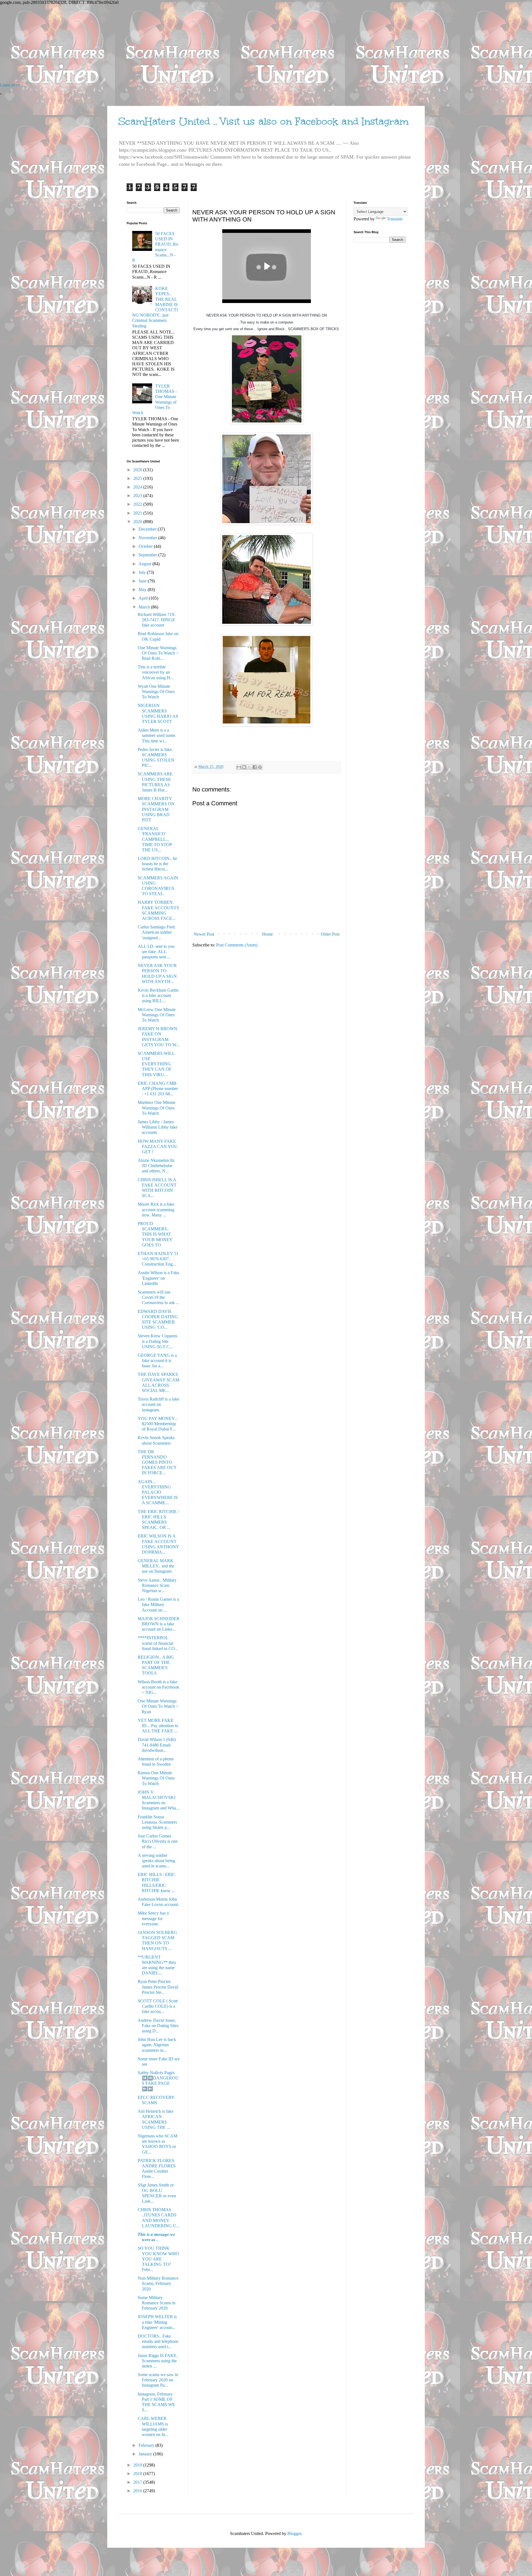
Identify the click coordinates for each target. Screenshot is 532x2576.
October (146, 546)
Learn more (10, 85)
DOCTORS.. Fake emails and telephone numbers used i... (158, 2341)
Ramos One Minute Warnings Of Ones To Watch (156, 1778)
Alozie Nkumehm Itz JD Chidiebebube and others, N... (156, 1166)
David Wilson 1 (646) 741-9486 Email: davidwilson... (157, 1745)
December (148, 529)
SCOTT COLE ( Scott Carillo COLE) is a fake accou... (158, 2006)
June (143, 581)
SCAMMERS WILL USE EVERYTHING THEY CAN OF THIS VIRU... (156, 1064)
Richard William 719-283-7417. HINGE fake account (157, 620)
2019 (138, 2465)
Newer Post (204, 934)
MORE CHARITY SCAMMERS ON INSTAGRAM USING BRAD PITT (156, 809)
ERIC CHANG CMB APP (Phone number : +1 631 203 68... (158, 1089)
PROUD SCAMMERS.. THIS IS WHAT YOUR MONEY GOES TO (155, 1234)
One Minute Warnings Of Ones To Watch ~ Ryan (158, 1706)
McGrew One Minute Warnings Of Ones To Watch (157, 1015)
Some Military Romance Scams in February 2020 (157, 2303)
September (148, 555)
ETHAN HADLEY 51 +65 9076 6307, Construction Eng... (158, 1259)
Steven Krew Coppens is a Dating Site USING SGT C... (158, 1341)
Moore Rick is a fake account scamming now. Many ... (156, 1209)
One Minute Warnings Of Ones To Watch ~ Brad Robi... (158, 653)
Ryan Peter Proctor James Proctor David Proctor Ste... (158, 1987)
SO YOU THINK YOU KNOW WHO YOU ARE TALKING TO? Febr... (158, 2259)
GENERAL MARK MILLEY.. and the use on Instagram (156, 1566)
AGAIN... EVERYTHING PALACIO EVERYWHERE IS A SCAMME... (158, 1492)
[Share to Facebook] (255, 767)
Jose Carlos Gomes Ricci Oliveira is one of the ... (158, 1841)
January (146, 2454)
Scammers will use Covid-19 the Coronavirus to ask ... (158, 1297)
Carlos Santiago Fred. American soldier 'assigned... (157, 932)
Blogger (294, 2533)
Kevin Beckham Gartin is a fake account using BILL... (158, 995)
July (143, 572)
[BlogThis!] (244, 767)
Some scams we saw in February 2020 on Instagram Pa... (158, 2380)
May (143, 590)
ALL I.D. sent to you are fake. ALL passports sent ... (156, 952)
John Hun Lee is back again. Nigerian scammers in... (157, 2045)
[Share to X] (249, 767)
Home (268, 934)
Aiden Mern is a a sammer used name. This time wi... (157, 735)
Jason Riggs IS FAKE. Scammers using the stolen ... (158, 2361)
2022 (138, 504)
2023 (138, 496)
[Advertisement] (166, 44)
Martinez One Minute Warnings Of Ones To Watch (157, 1108)
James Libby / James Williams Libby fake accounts (158, 1127)
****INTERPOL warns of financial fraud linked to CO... (158, 1643)
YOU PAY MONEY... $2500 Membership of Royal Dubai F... (158, 1424)
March (145, 607)
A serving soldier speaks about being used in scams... (156, 1861)
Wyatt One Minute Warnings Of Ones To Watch (156, 692)
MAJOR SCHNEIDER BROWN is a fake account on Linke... (159, 1624)
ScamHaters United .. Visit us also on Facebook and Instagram (264, 121)
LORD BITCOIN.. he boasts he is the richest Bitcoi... (157, 864)
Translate (395, 219)
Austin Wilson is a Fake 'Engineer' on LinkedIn (158, 1278)
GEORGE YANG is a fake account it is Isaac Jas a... (157, 1360)
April (144, 598)
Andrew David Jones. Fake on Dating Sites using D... (158, 2026)
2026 (138, 470)
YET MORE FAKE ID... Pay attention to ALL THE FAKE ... (158, 1726)
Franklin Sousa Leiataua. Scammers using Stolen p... (157, 1822)
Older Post (330, 934)
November (148, 538)
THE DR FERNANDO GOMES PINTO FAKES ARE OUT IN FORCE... (157, 1462)
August (145, 564)
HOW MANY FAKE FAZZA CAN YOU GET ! (158, 1146)
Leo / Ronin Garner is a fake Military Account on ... (158, 1604)
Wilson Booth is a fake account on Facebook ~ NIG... (158, 1687)
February (147, 2445)
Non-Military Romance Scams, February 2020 (158, 2283)
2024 (138, 487)
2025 (138, 478)
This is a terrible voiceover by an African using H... (156, 672)
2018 (138, 2474)
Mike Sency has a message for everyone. (153, 1918)
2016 (138, 2491)
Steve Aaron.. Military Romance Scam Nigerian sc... (157, 1585)
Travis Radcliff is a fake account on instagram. (158, 1404)
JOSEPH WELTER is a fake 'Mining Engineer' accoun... (157, 2322)
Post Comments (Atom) (237, 945)
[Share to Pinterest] (260, 767)
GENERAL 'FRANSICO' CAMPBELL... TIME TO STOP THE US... (155, 839)
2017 (138, 2482)
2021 (138, 513)
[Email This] (239, 767)
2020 (138, 522)
